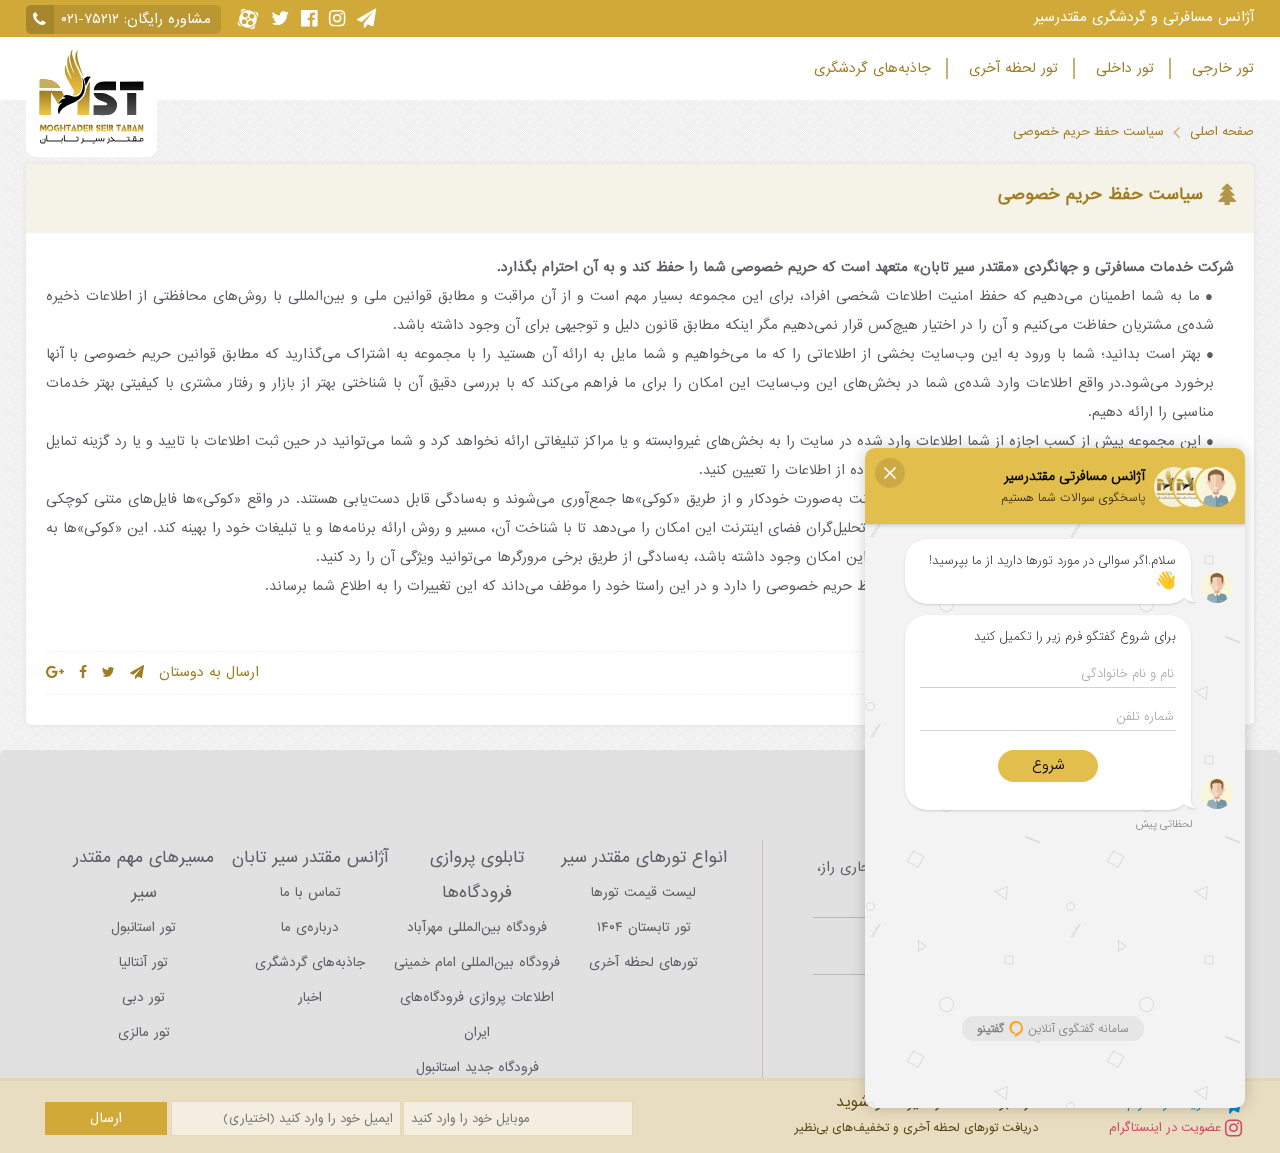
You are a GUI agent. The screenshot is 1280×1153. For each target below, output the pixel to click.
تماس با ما (310, 892)
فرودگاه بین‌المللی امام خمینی (477, 962)
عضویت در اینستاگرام (1167, 1127)
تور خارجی (1220, 68)
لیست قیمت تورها (643, 892)
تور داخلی (1122, 68)
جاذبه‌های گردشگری (870, 68)
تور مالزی (144, 1032)
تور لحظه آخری (1011, 68)
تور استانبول (143, 927)
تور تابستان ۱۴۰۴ (644, 927)
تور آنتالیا (143, 962)
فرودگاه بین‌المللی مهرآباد (477, 927)
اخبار (310, 997)
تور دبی (143, 997)
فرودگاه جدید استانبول (477, 1067)
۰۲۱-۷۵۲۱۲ (90, 19)
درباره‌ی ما (310, 927)
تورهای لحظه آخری (643, 962)
